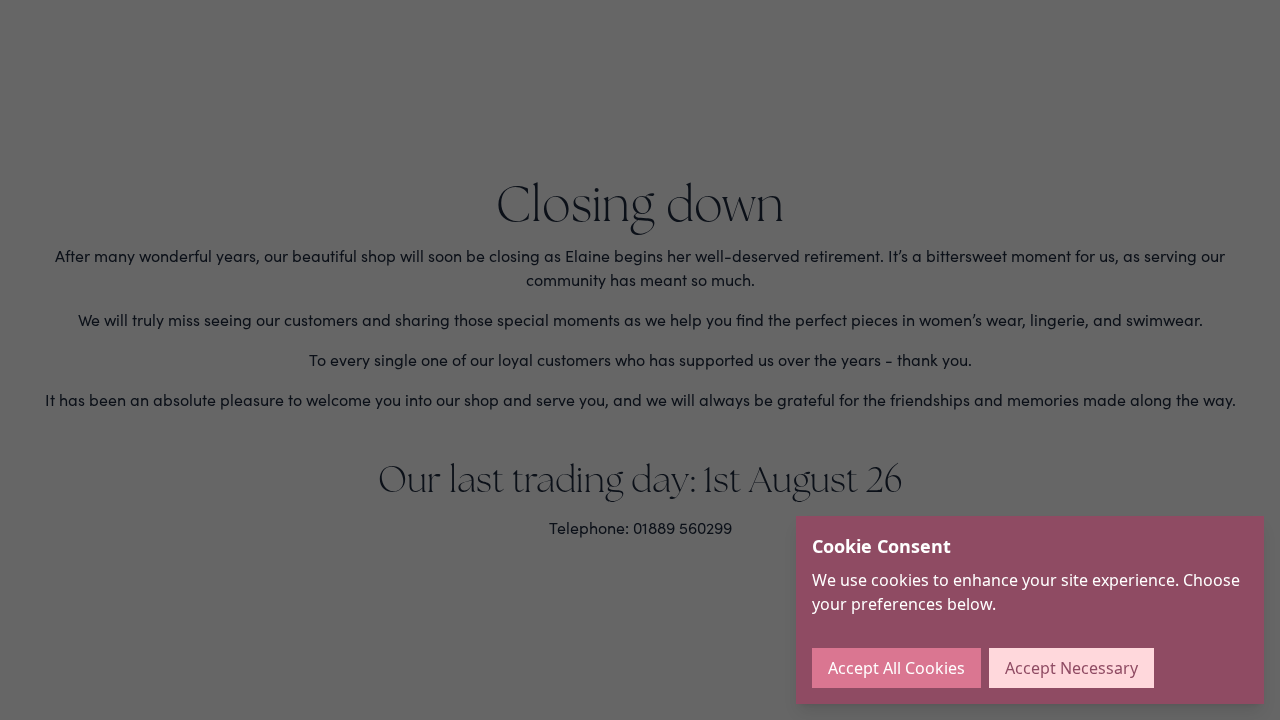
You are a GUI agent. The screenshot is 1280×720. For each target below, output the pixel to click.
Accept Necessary (1071, 668)
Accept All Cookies (896, 668)
